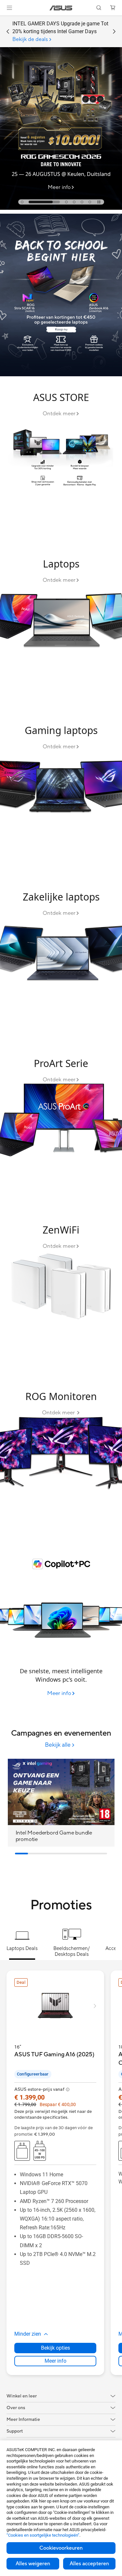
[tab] (22, 202)
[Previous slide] (8, 32)
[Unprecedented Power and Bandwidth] (61, 461)
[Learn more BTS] (61, 375)
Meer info (55, 2361)
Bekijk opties (55, 2348)
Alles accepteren (89, 2564)
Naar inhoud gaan (4, 20)
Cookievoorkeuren (61, 2548)
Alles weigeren (33, 2564)
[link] (61, 8)
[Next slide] (114, 32)
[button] (9, 8)
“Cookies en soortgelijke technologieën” (43, 2535)
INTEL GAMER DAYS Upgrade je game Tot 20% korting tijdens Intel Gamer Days (60, 32)
